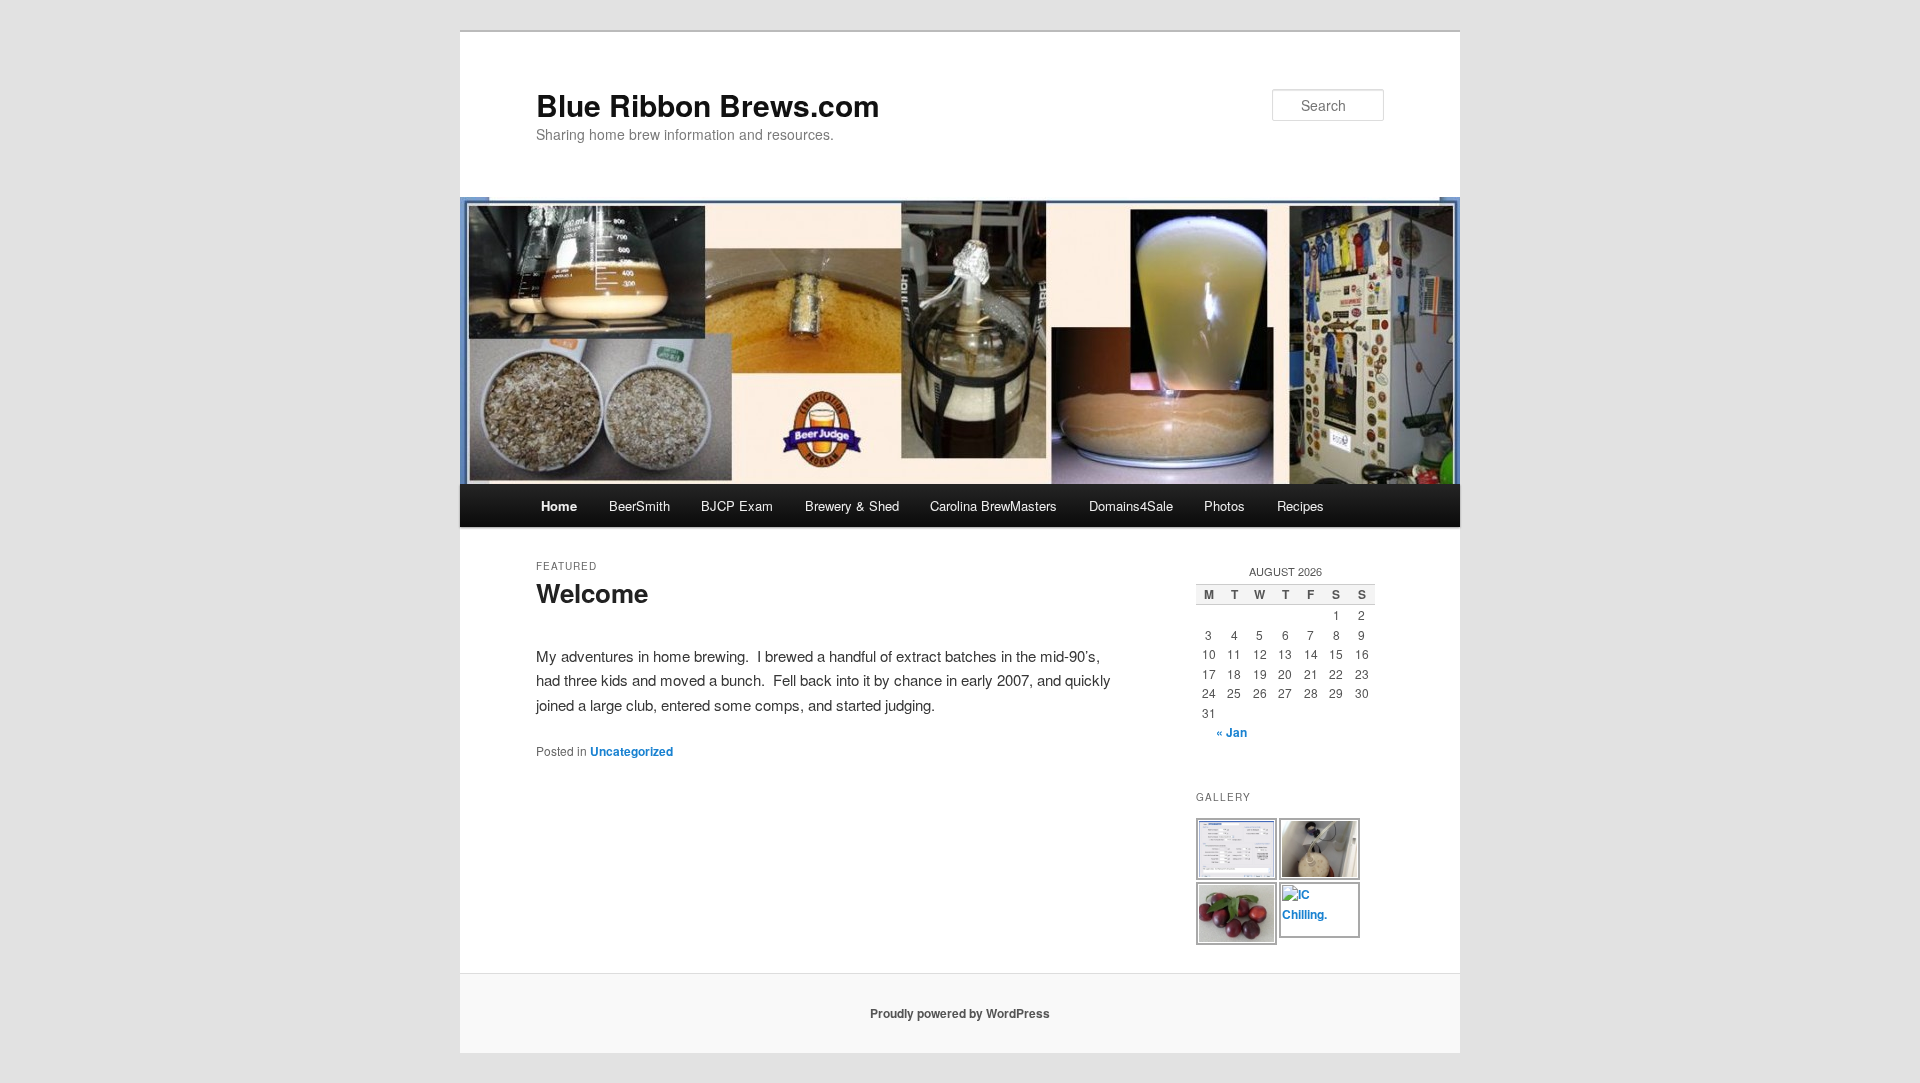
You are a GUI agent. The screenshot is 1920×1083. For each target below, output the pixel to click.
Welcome (592, 592)
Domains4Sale (1131, 505)
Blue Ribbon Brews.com (708, 104)
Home (559, 505)
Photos (1224, 505)
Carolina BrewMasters (993, 505)
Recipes (1300, 505)
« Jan (1231, 732)
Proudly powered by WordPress (960, 1013)
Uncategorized (631, 751)
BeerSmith (639, 505)
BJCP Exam (737, 505)
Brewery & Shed (852, 505)
